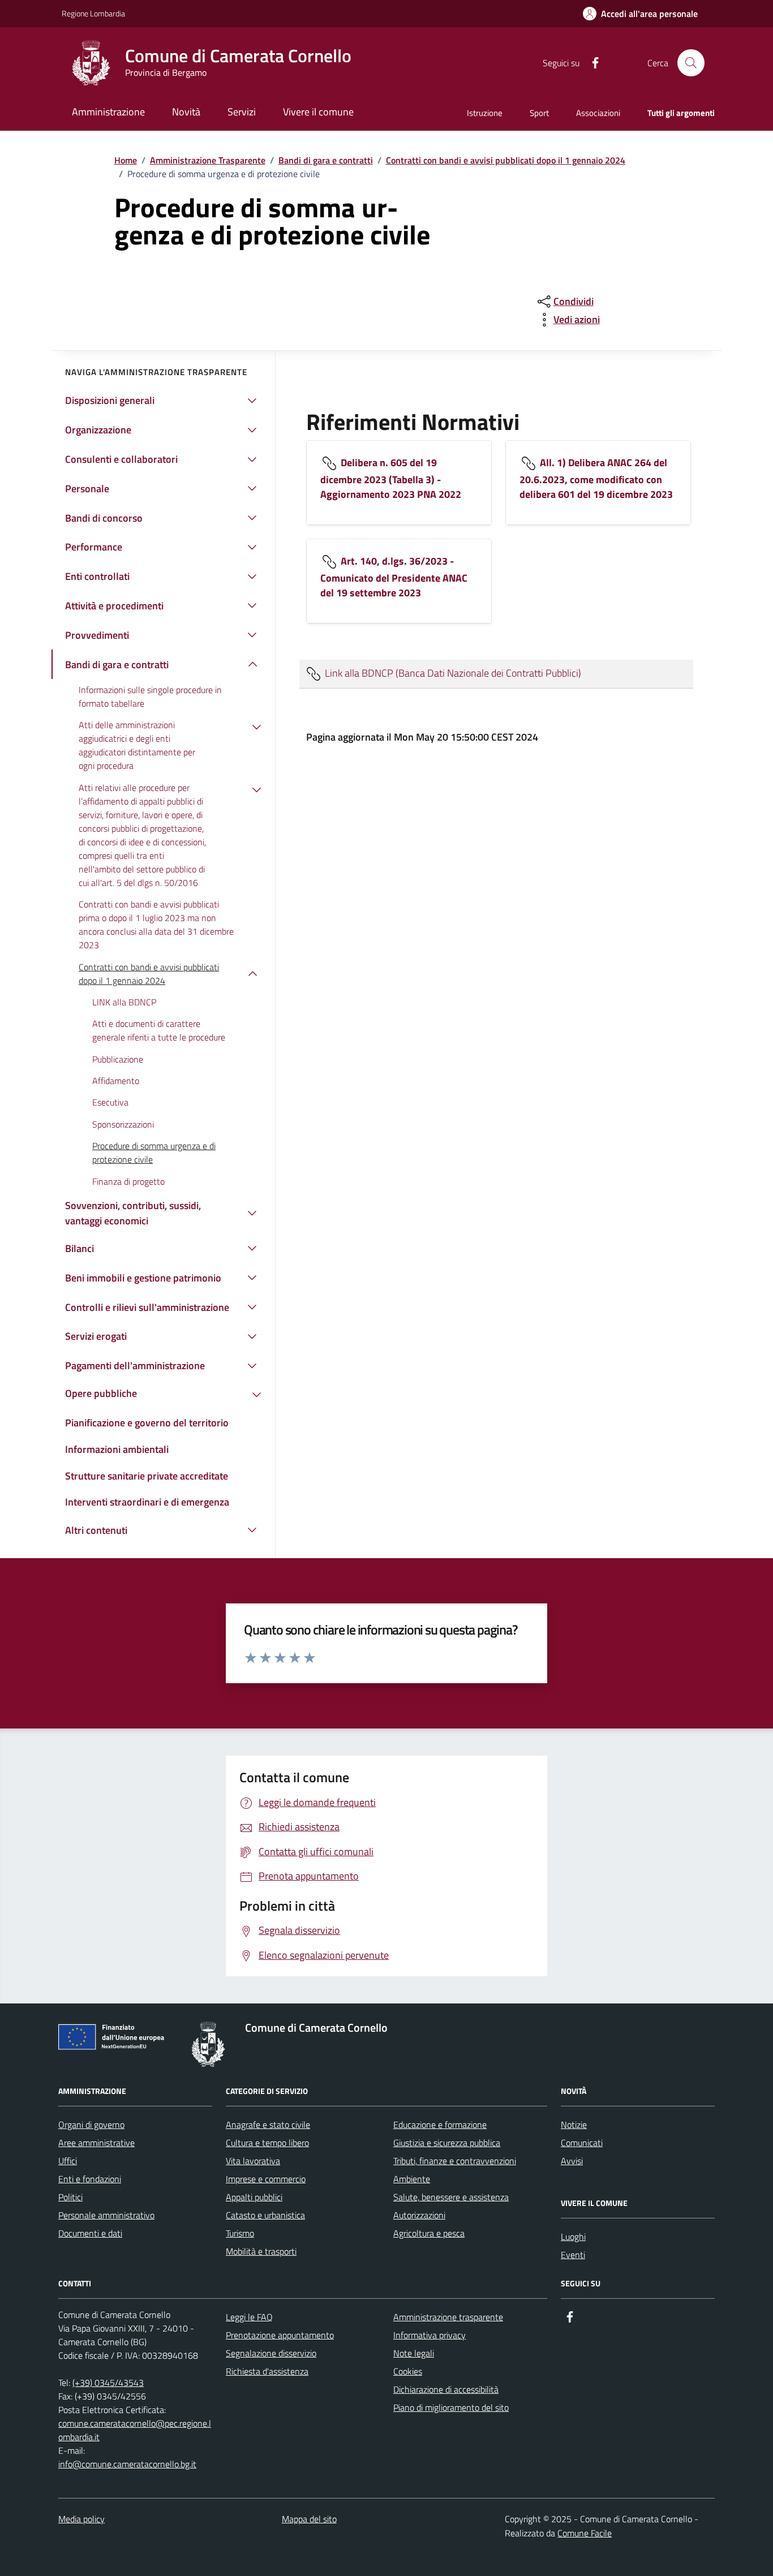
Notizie (574, 2125)
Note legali (414, 2353)
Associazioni (598, 113)
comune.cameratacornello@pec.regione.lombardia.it (135, 2430)
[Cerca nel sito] (691, 63)
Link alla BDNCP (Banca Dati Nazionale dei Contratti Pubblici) (452, 672)
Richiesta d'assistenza (267, 2371)
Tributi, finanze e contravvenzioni (455, 2161)
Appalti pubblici (254, 2197)
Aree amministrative (96, 2143)
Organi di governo (91, 2125)
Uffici (68, 2161)
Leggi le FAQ (249, 2317)
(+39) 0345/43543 (108, 2383)
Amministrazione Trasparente (208, 160)
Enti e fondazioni (90, 2179)
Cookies (408, 2371)
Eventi (573, 2255)
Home (126, 160)
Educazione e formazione (440, 2125)
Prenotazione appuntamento (280, 2335)
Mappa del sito (309, 2519)
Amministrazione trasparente (448, 2317)
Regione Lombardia (93, 13)
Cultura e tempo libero (267, 2143)
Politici (70, 2197)
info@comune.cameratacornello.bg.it (127, 2464)
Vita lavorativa (253, 2161)
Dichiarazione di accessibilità (446, 2389)
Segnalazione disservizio (271, 2353)
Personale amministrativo (106, 2215)
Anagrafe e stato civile (268, 2125)
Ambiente (412, 2179)
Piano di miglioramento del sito (451, 2407)
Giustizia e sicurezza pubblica (447, 2143)
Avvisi (572, 2161)
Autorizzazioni (419, 2215)
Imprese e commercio (266, 2179)
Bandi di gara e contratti (326, 160)
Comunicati (582, 2143)
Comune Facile (585, 2533)
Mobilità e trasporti (261, 2251)
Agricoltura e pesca (429, 2233)
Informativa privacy (430, 2335)
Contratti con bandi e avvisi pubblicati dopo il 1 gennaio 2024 (506, 160)
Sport (539, 113)
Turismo (240, 2233)
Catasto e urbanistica (265, 2215)
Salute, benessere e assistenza (451, 2197)
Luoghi (573, 2237)
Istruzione (485, 113)
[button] (640, 14)
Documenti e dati (90, 2233)
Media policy (81, 2519)
